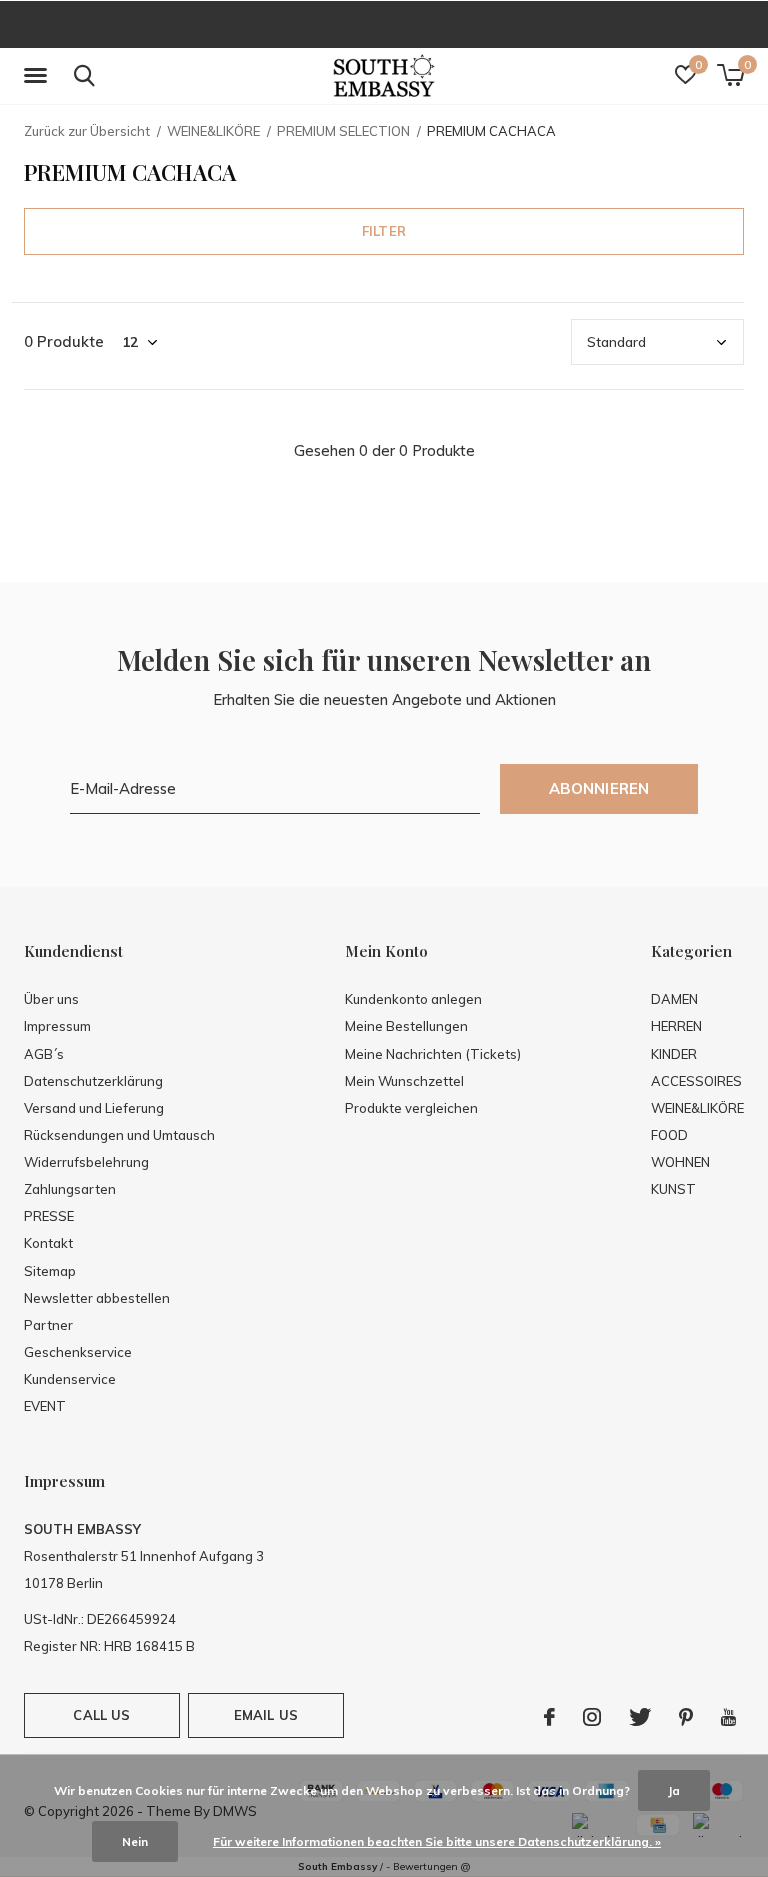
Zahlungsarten (70, 1189)
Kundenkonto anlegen (413, 999)
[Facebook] (549, 1717)
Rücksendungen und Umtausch (119, 1135)
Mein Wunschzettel (404, 1081)
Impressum (57, 1026)
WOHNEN (680, 1162)
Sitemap (50, 1271)
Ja (674, 1790)
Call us (101, 1715)
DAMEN (674, 999)
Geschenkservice (78, 1352)
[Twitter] (640, 1717)
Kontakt (48, 1243)
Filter (384, 231)
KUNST (673, 1189)
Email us (266, 1715)
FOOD (669, 1135)
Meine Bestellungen (406, 1026)
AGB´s (44, 1054)
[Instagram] (592, 1717)
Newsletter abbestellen (97, 1298)
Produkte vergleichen (411, 1108)
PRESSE (49, 1216)
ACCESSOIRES (696, 1081)
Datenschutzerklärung (93, 1081)
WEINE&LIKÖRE (213, 131)
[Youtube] (728, 1717)
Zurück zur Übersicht (87, 131)
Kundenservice (70, 1379)
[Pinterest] (686, 1717)
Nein (135, 1841)
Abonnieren (599, 788)
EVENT (45, 1406)
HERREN (676, 1026)
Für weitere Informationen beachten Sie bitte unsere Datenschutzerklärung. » (437, 1841)
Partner (48, 1325)
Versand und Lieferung (94, 1108)
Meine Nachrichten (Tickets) (433, 1054)
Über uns (51, 999)
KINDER (674, 1054)
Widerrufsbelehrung (86, 1162)
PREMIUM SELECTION (343, 131)
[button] (39, 76)
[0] (730, 75)
